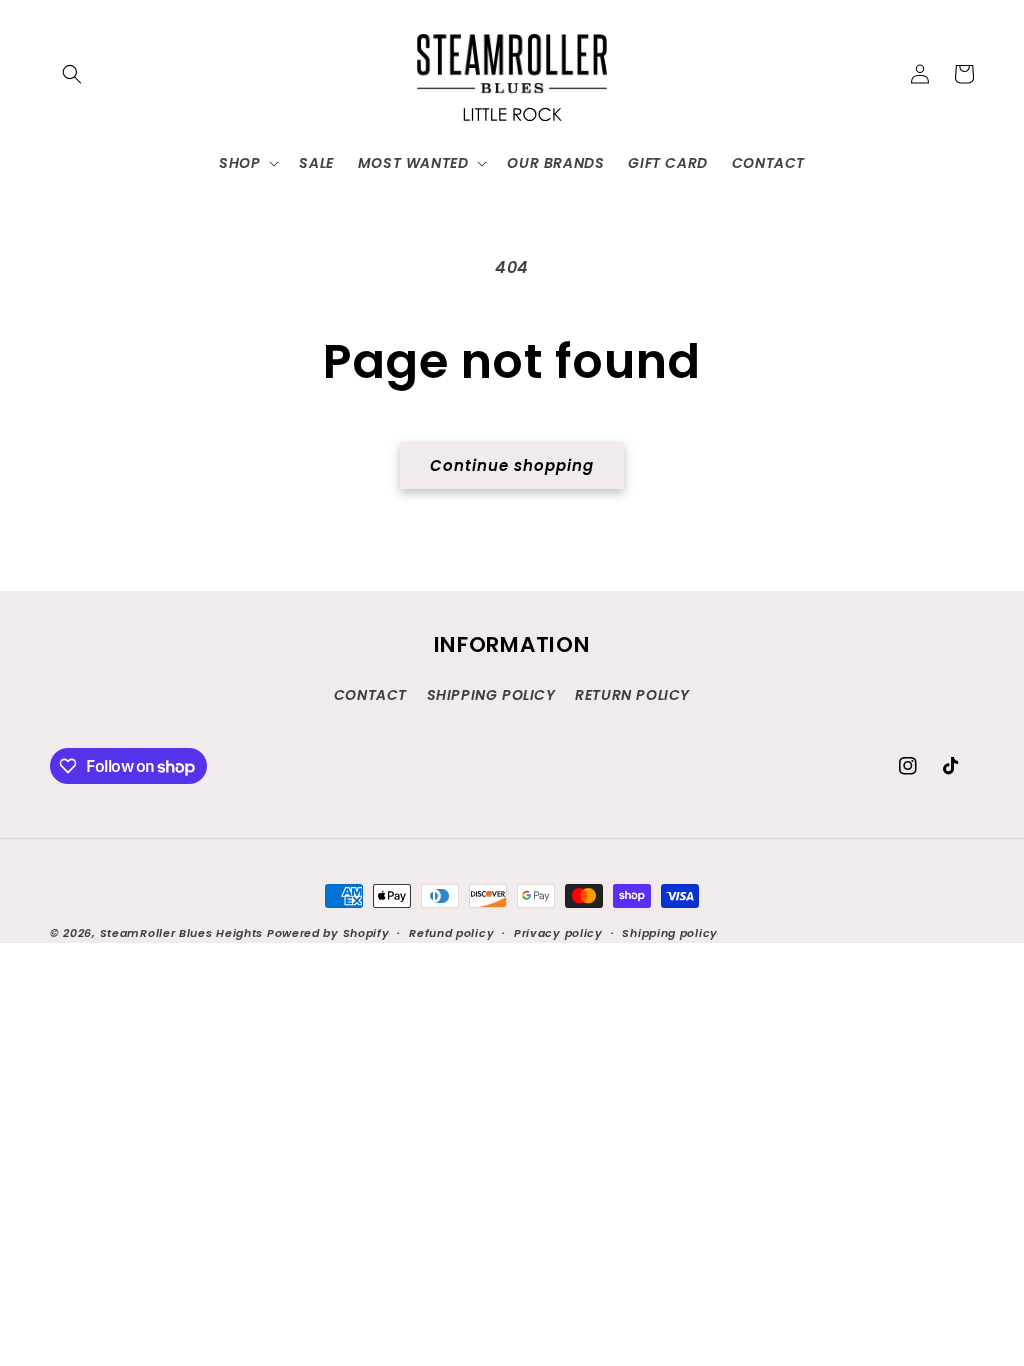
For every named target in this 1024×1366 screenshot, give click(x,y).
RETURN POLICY (632, 695)
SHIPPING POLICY (491, 695)
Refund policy (451, 933)
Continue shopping (512, 465)
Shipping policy (670, 933)
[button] (72, 74)
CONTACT (370, 695)
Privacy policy (558, 933)
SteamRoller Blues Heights (182, 933)
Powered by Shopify (328, 933)
